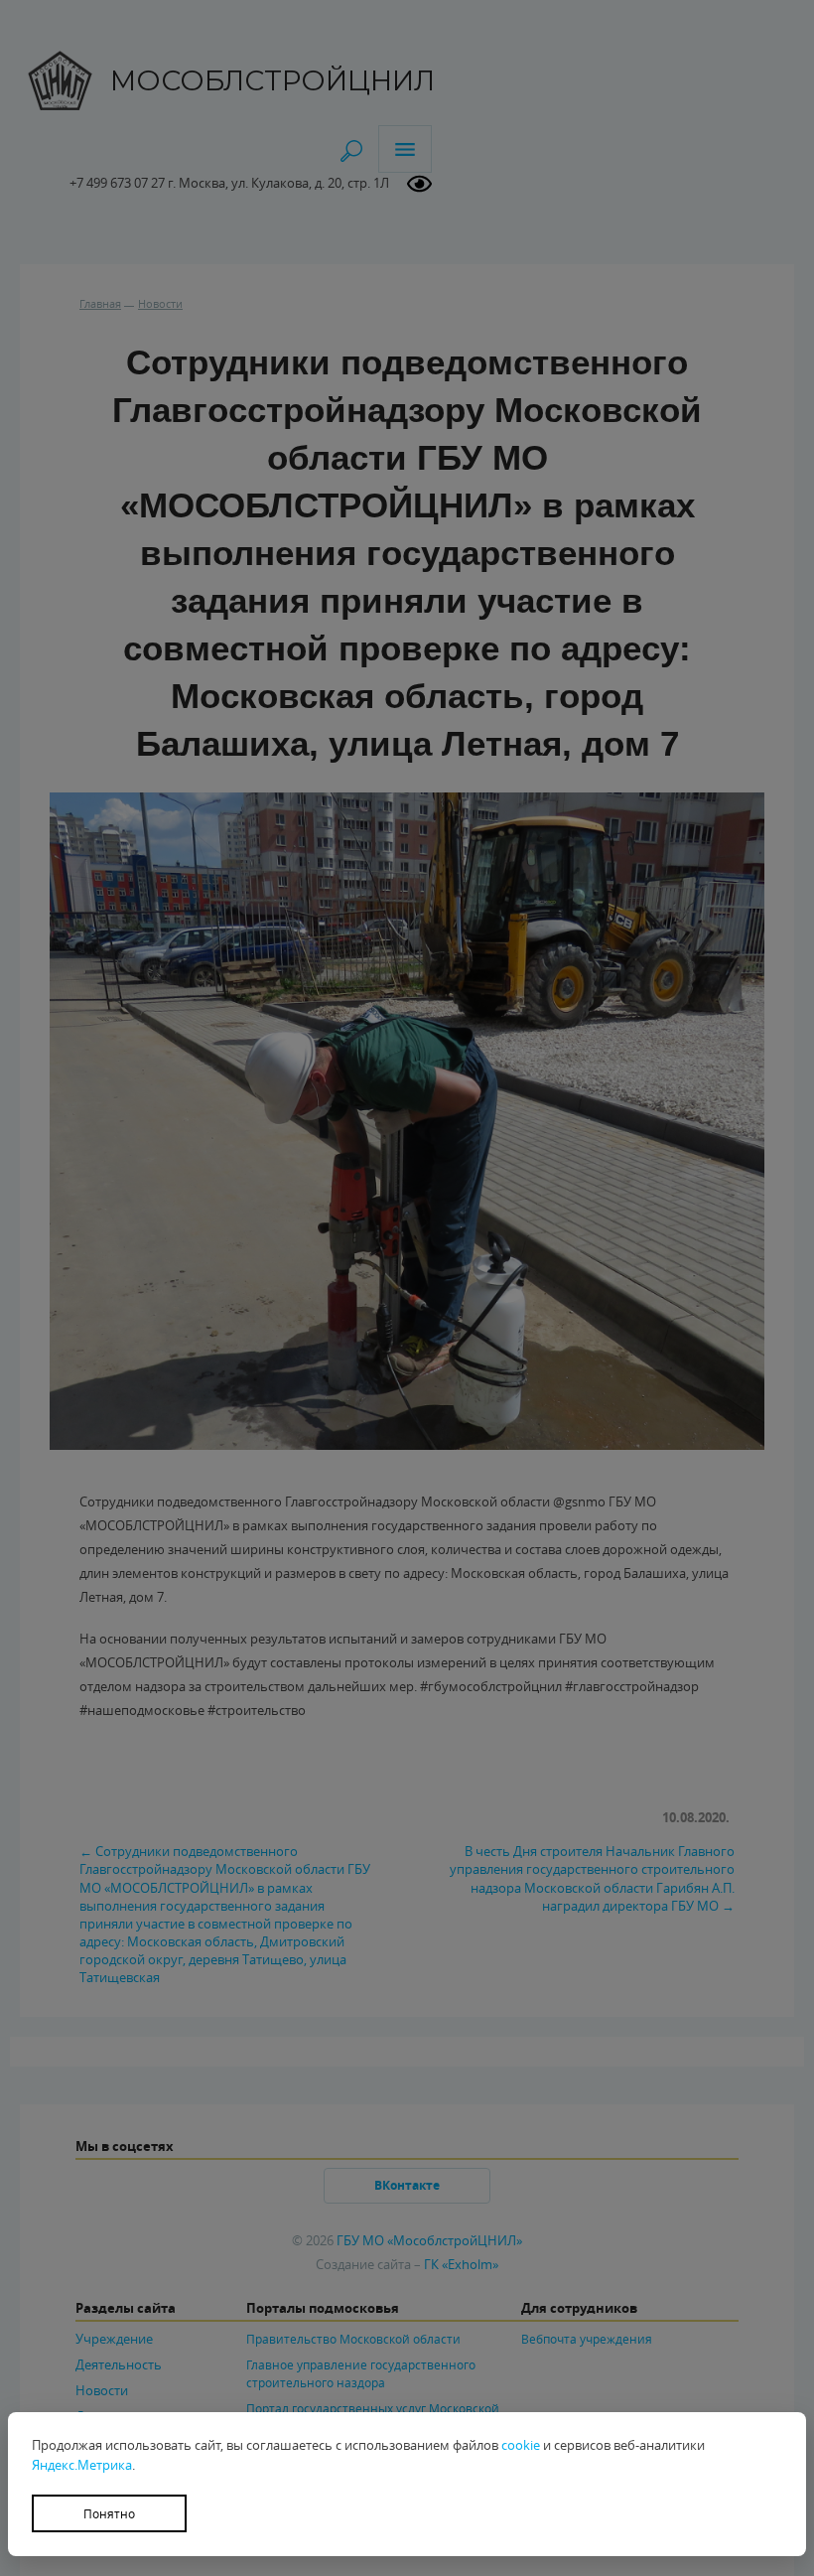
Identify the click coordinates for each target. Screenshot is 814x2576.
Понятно (109, 2513)
